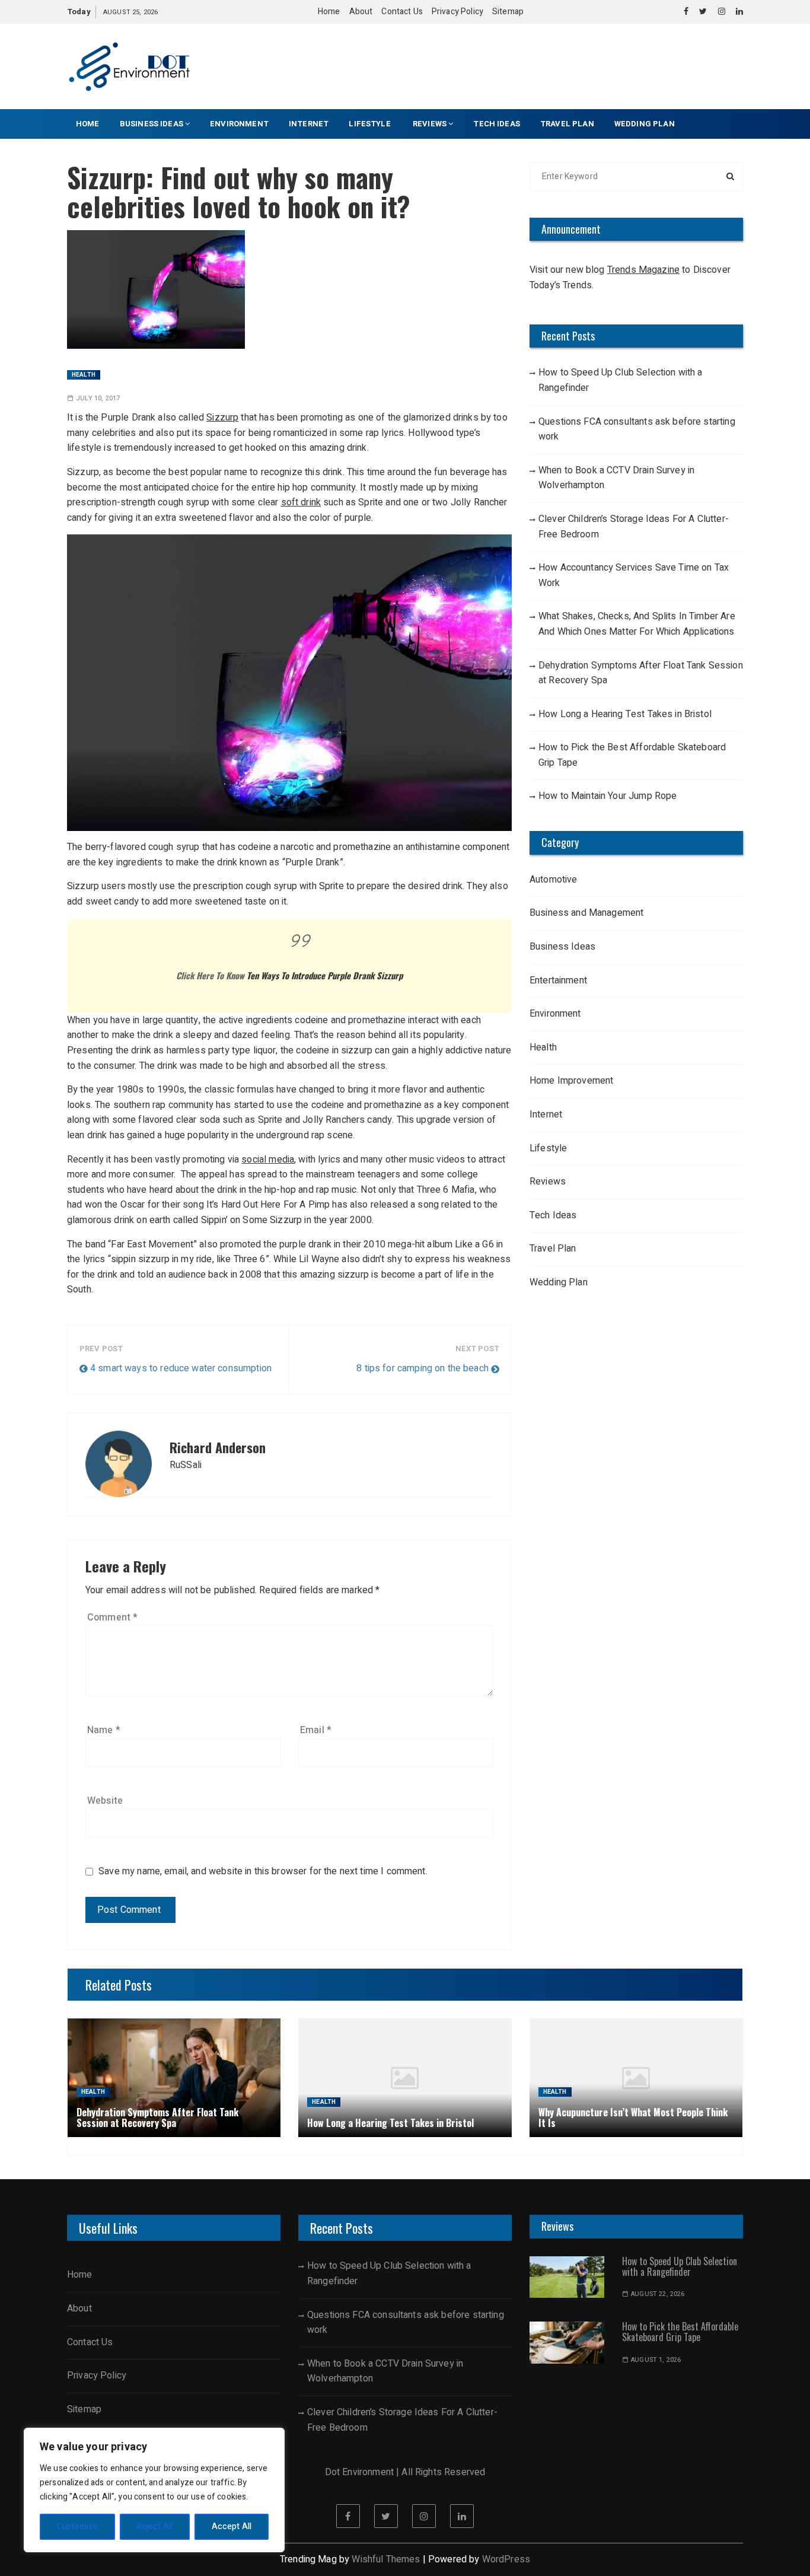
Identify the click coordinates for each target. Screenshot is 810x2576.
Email (316, 1730)
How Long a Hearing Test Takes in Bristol (625, 714)
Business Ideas (152, 124)
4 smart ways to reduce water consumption (181, 1368)
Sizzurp (222, 418)
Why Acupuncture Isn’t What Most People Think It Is (633, 2118)
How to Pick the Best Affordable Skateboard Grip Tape (632, 755)
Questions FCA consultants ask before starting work (637, 429)
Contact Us (402, 12)
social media (268, 1160)
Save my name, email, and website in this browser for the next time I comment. (263, 1872)
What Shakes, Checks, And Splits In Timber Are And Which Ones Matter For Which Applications (637, 624)
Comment (112, 1617)
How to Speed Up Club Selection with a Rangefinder (621, 380)
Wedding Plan (645, 124)
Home (329, 12)
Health (84, 375)
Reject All (155, 2526)
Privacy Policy (457, 12)
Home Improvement (571, 1081)
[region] (154, 2490)
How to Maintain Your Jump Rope (608, 796)
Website (105, 1801)
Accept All (232, 2526)
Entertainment (558, 980)
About (361, 12)
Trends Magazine (643, 270)
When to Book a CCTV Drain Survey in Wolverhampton (616, 478)
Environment (239, 124)
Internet (309, 124)
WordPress (506, 2559)
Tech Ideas (497, 124)
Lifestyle (371, 124)
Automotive (554, 880)
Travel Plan (567, 124)
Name (104, 1730)
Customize (77, 2526)
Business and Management (586, 913)
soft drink (301, 502)
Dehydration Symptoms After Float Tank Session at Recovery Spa (641, 673)
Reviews (430, 124)
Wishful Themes (386, 2559)
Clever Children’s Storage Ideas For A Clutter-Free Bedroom (634, 527)
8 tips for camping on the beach (422, 1368)
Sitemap (508, 12)
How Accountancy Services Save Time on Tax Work (634, 575)
